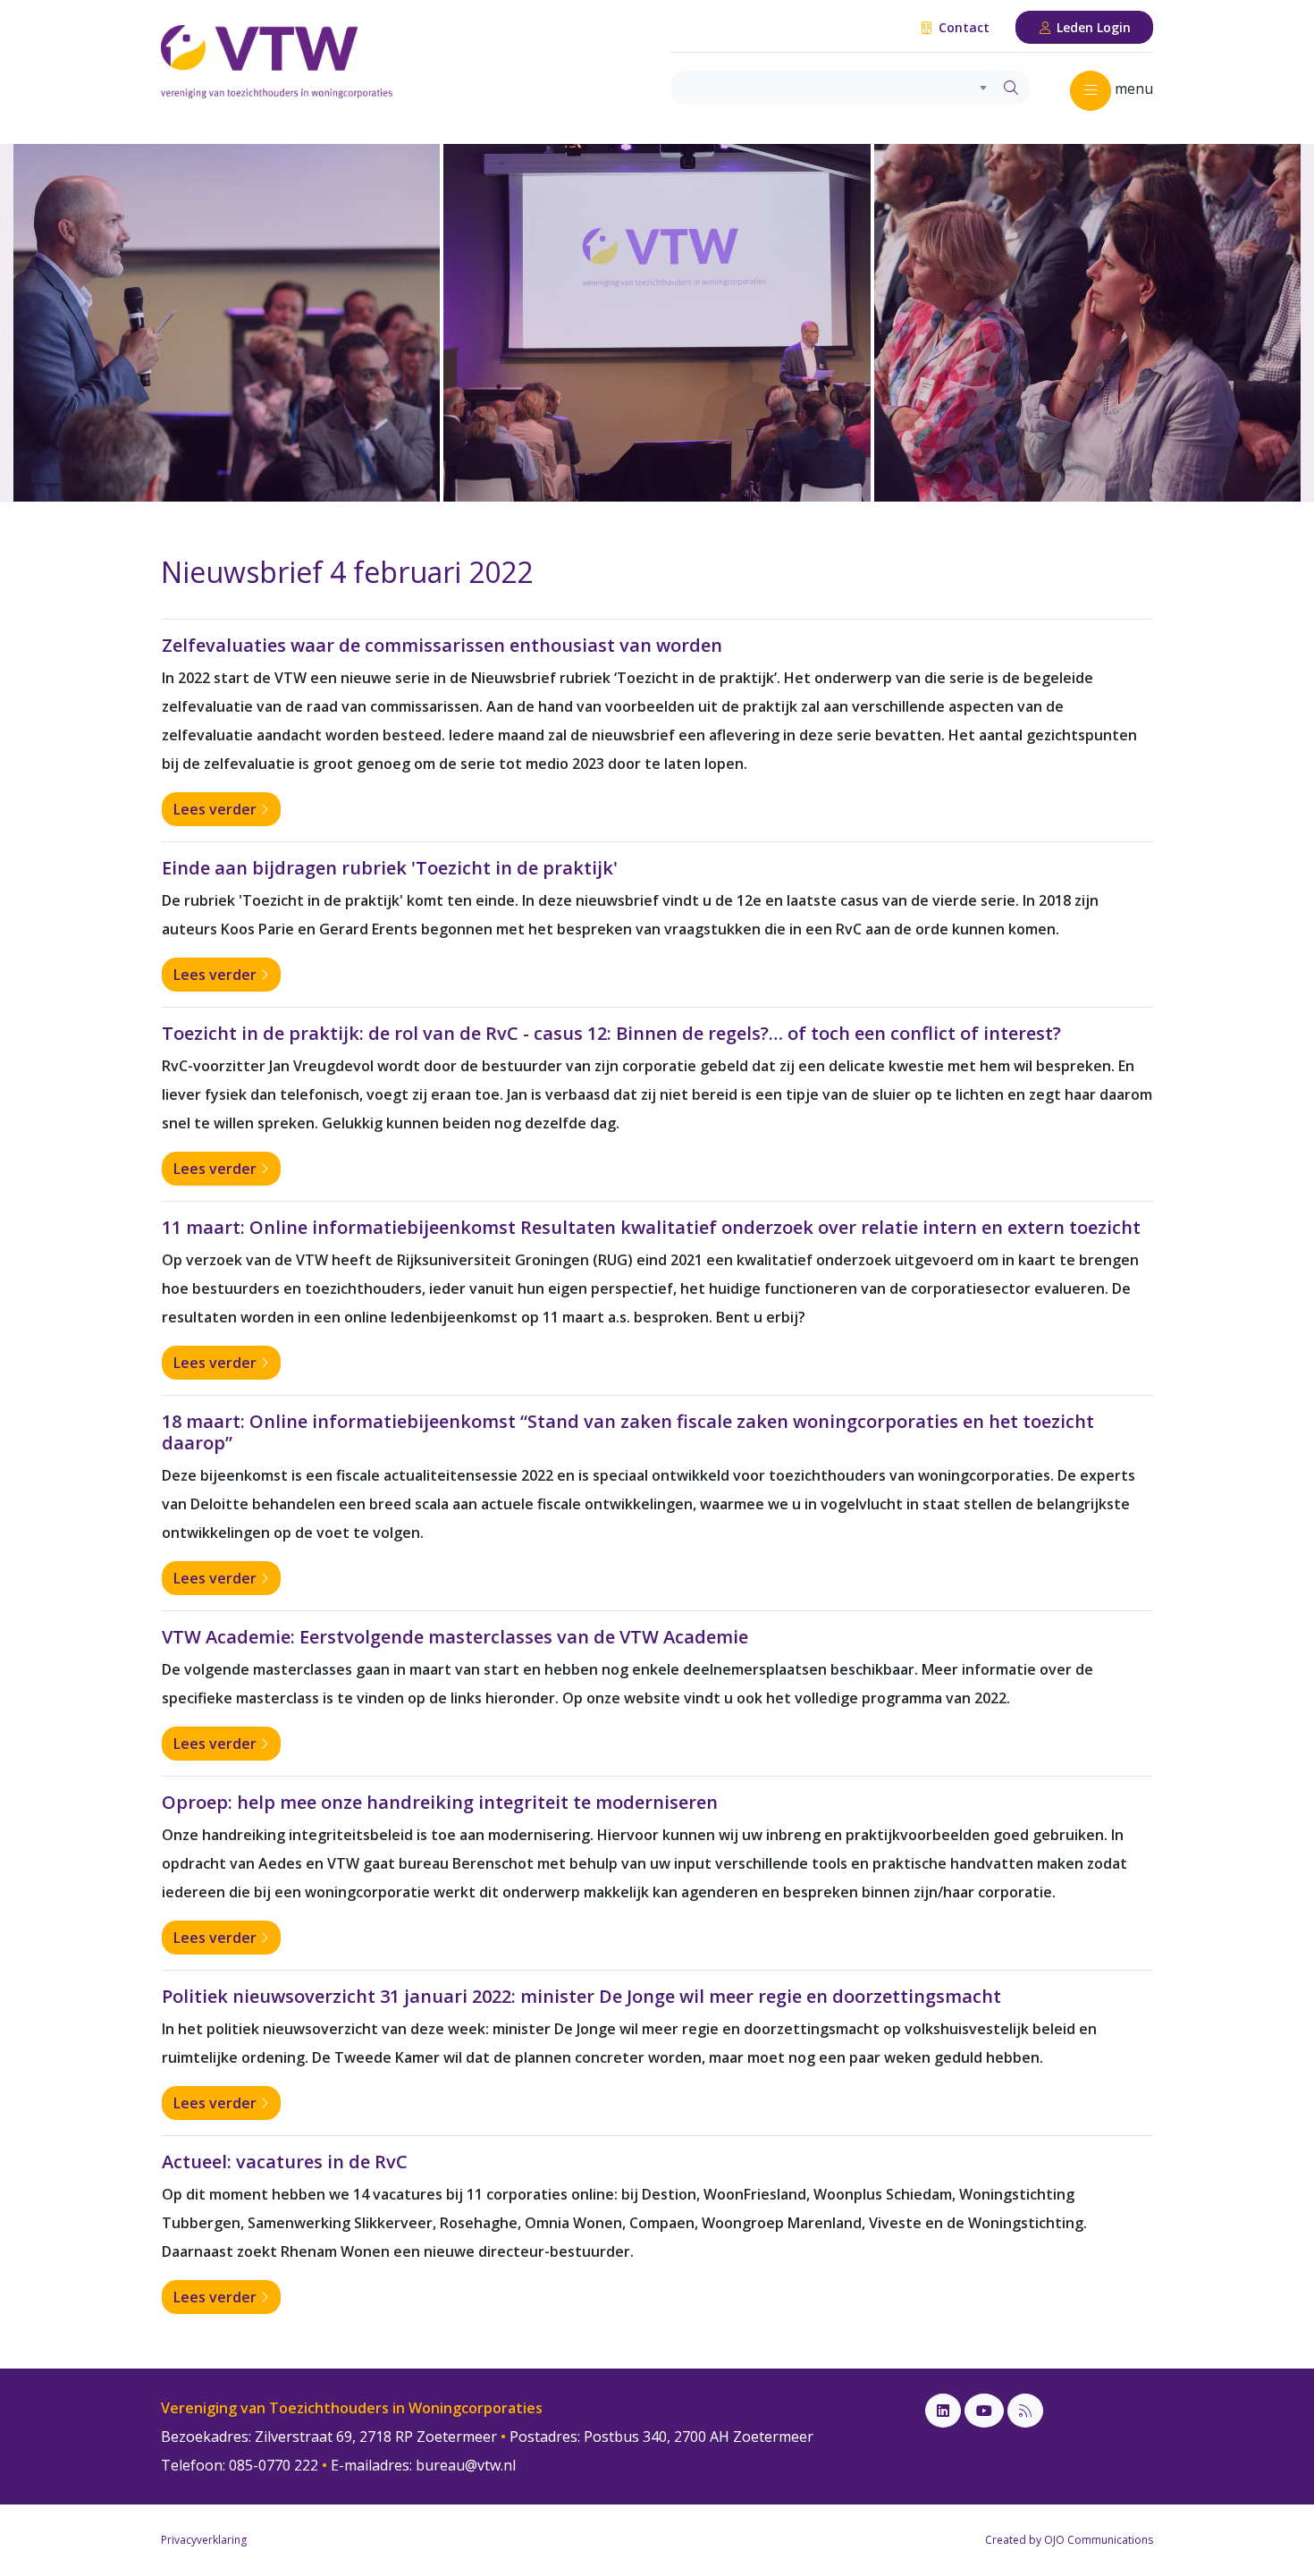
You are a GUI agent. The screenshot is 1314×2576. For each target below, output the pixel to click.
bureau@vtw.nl (466, 2465)
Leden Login (1092, 27)
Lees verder (217, 809)
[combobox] (832, 88)
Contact (962, 27)
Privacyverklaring (204, 2540)
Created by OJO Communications (1069, 2540)
